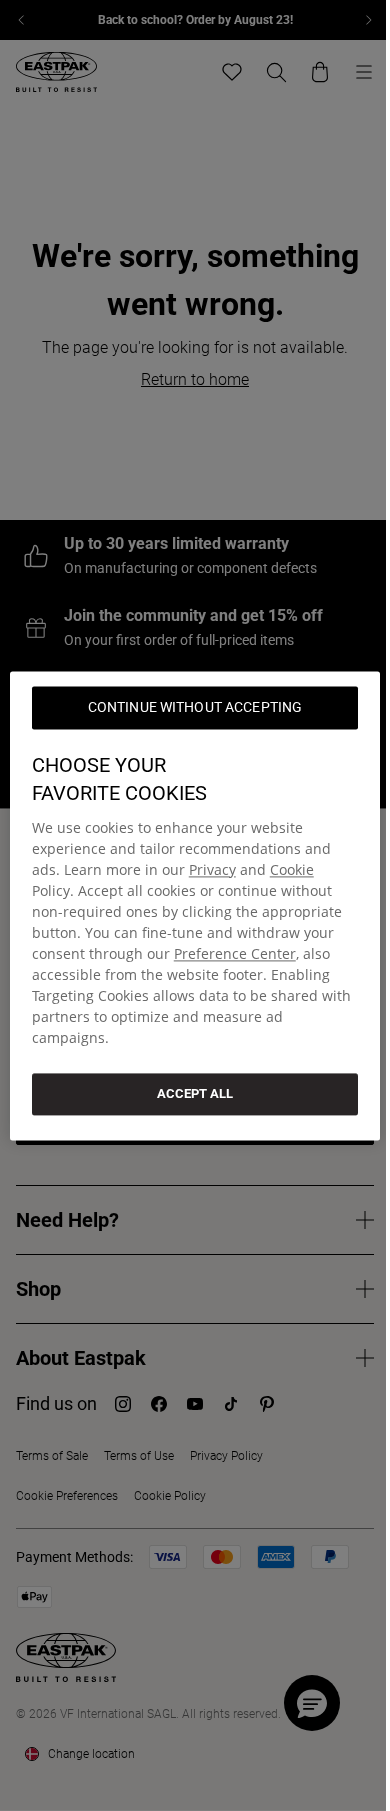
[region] (195, 905)
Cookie (292, 869)
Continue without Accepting (195, 707)
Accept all (195, 1093)
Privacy (212, 869)
